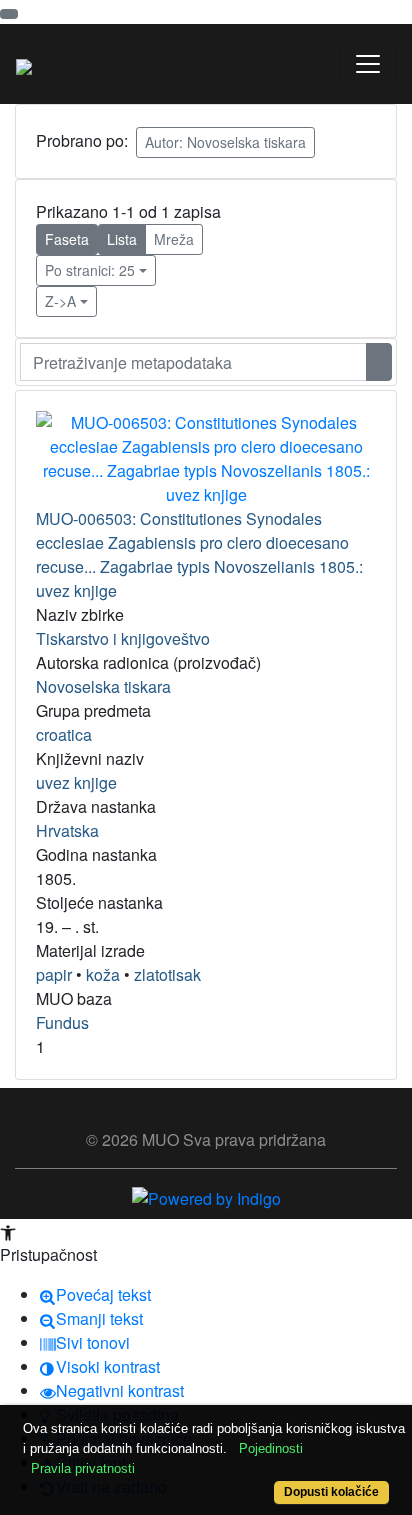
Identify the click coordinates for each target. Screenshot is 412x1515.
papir (54, 974)
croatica (64, 734)
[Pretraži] (379, 362)
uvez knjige (76, 782)
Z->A (60, 301)
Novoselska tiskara (103, 686)
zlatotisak (167, 974)
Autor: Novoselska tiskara (225, 142)
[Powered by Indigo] (206, 1196)
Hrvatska (67, 830)
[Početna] (24, 64)
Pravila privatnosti (83, 1468)
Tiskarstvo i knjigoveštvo (123, 638)
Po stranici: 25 (90, 270)
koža (103, 974)
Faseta (67, 239)
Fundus (62, 1022)
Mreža (174, 239)
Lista (122, 239)
